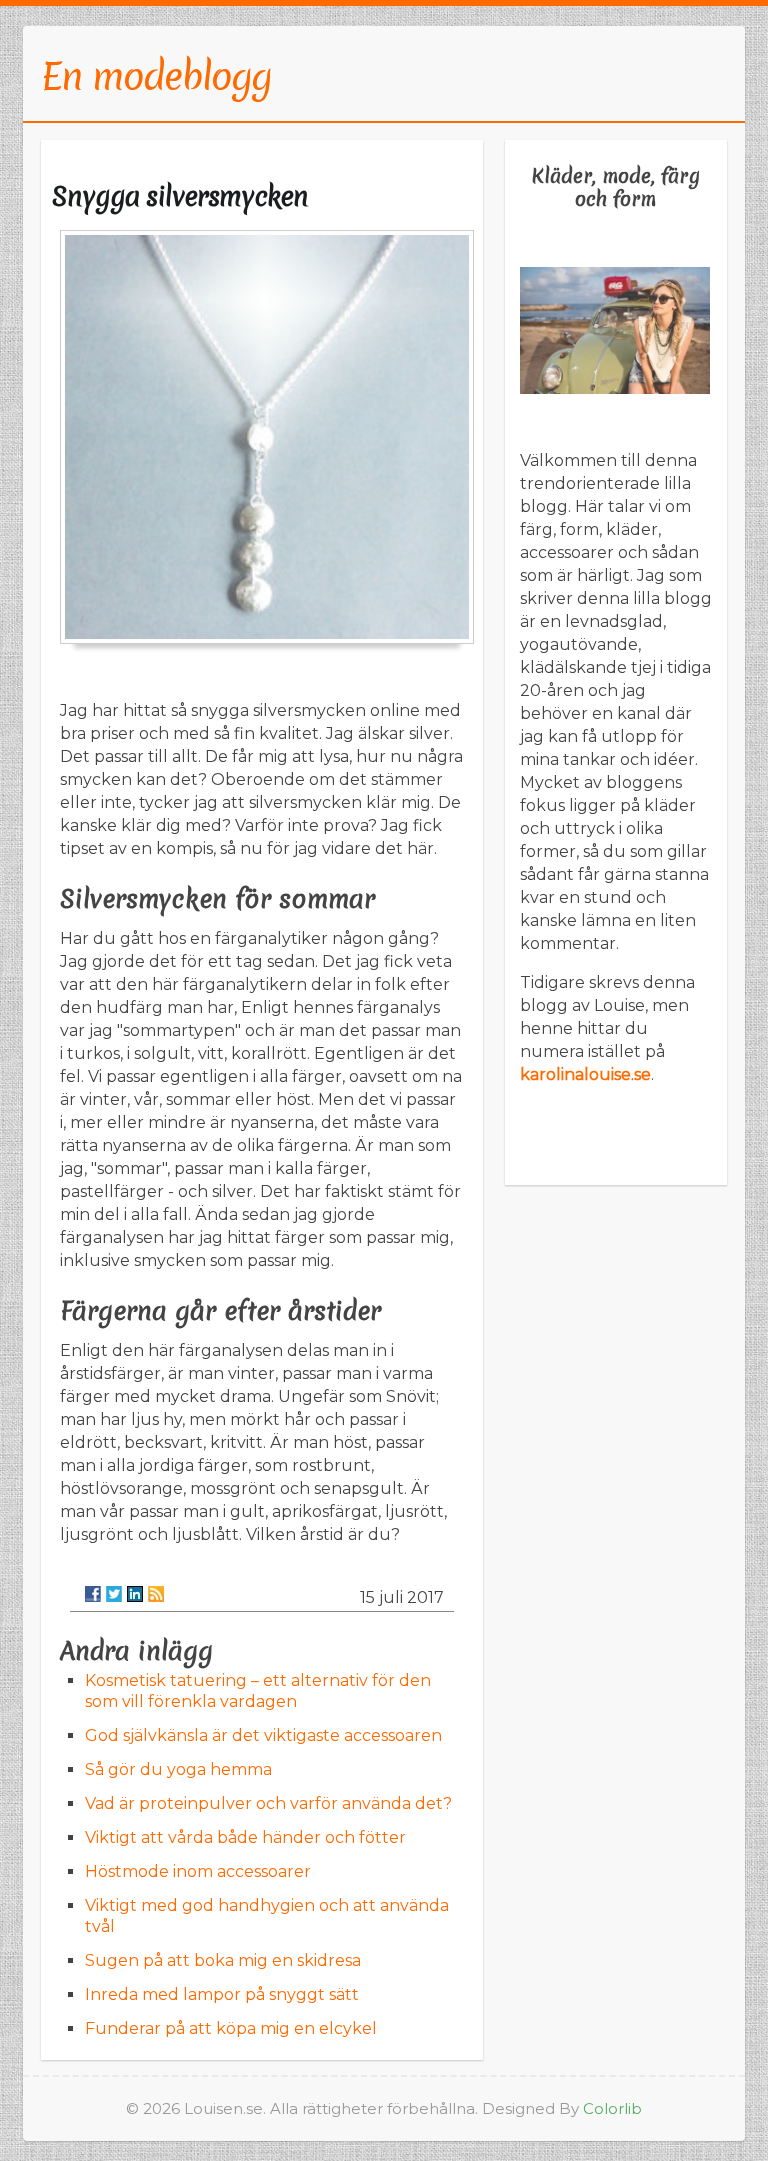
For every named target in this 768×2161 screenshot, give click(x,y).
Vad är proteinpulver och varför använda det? (268, 1803)
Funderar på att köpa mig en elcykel (231, 2028)
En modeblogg (156, 76)
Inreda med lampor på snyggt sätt (222, 1994)
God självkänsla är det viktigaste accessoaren (263, 1735)
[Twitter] (114, 1594)
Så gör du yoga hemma (178, 1769)
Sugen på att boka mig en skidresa (223, 1960)
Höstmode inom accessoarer (198, 1871)
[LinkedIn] (135, 1594)
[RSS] (156, 1594)
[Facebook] (93, 1594)
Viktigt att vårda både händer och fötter (245, 1837)
